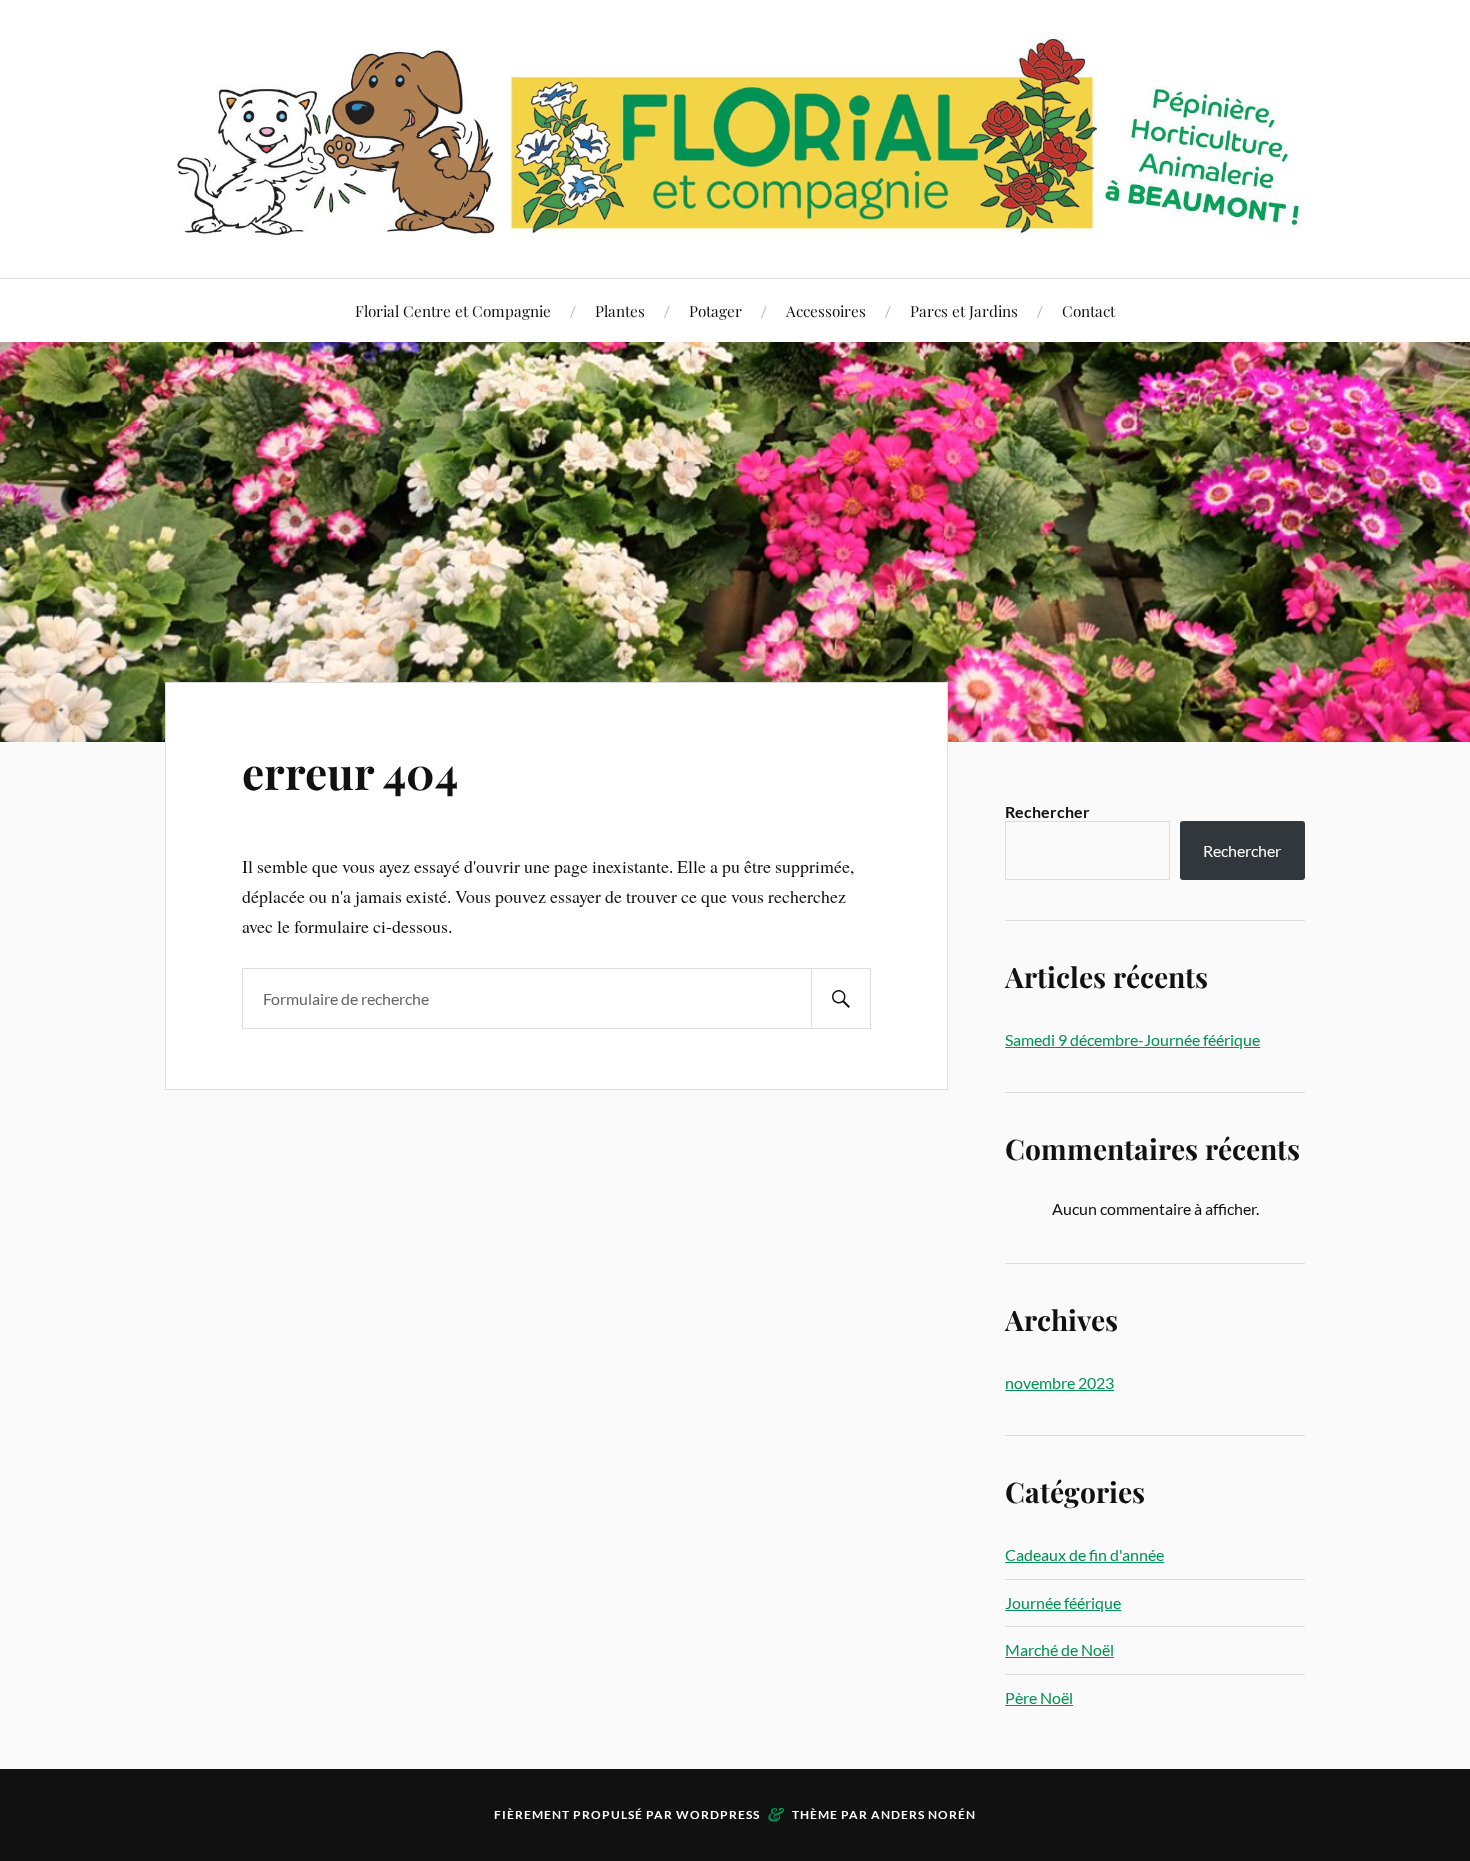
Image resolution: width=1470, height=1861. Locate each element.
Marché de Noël (1059, 1649)
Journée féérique (1063, 1602)
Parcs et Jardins (964, 310)
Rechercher (1047, 811)
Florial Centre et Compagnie (453, 310)
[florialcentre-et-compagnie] (735, 137)
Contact (1088, 310)
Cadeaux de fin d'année (1084, 1554)
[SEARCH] (841, 998)
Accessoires (826, 310)
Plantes (620, 310)
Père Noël (1039, 1697)
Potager (715, 310)
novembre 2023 (1059, 1382)
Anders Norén (923, 1814)
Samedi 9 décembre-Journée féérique (1132, 1039)
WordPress (718, 1814)
